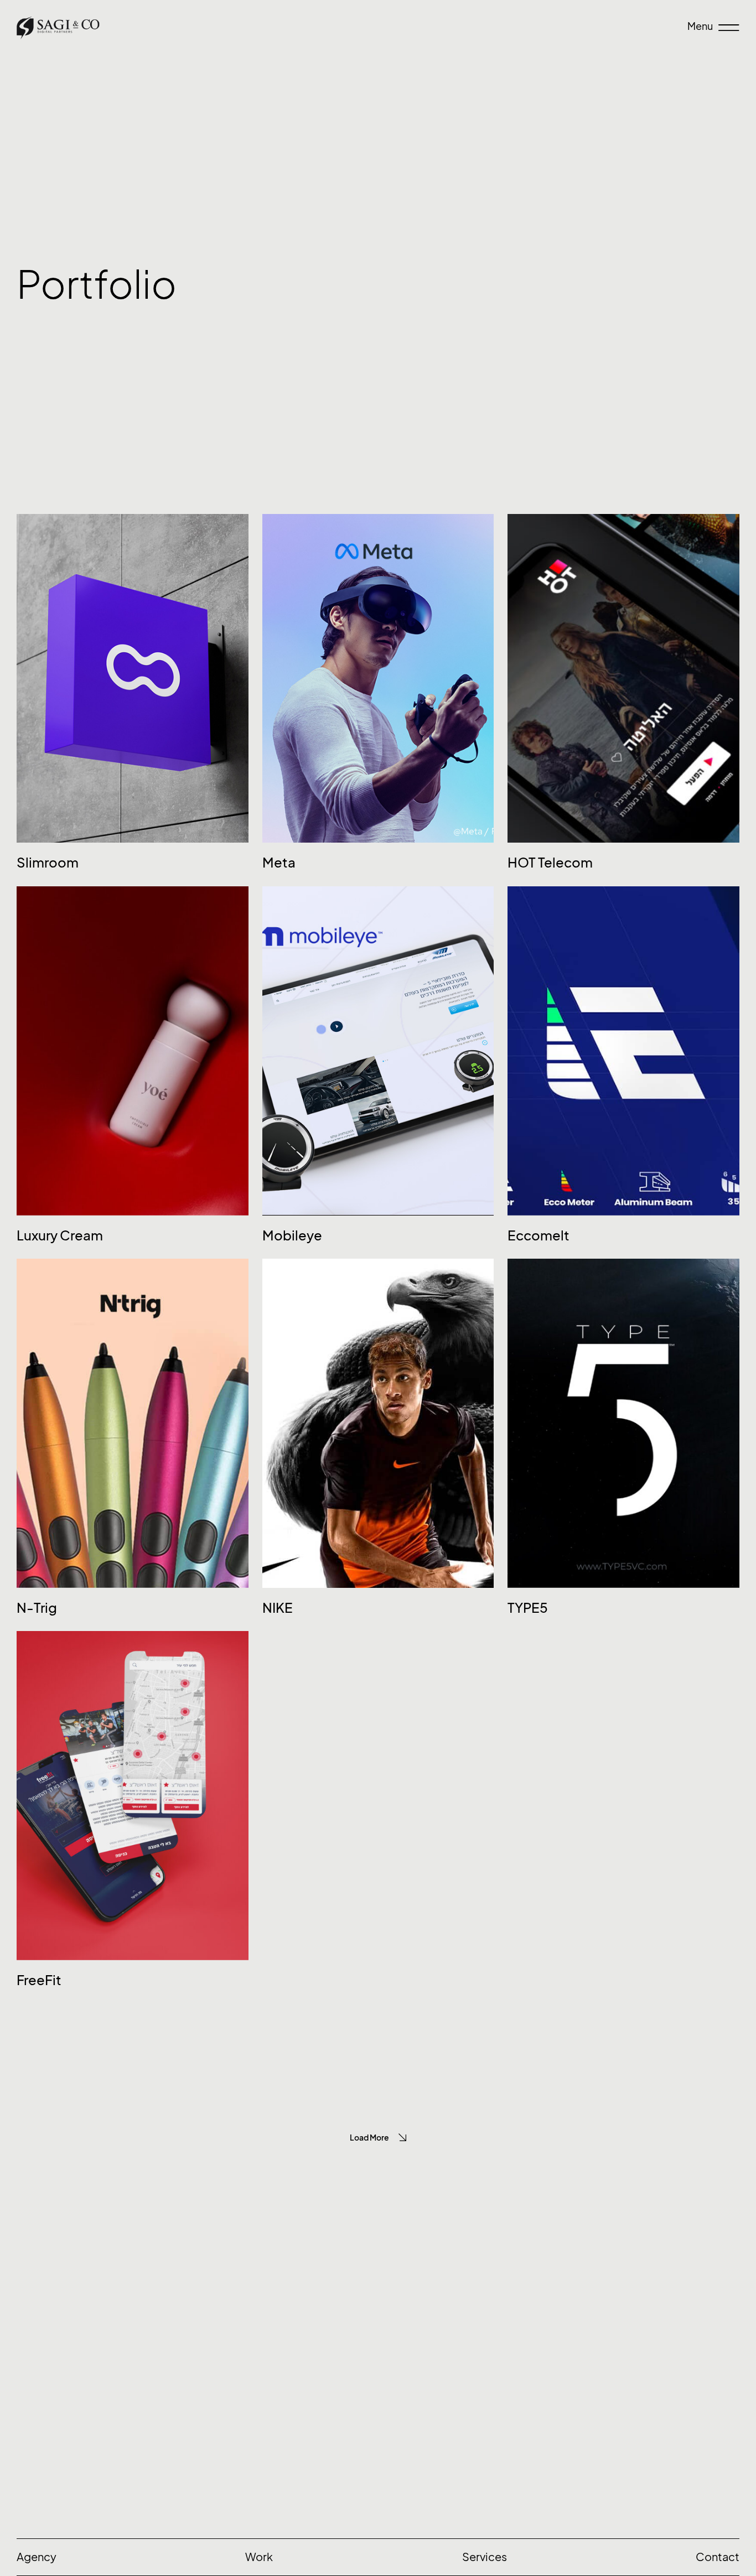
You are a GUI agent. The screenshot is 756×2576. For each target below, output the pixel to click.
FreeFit (39, 1980)
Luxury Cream (60, 1235)
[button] (378, 2138)
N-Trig (37, 1608)
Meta (279, 863)
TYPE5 (528, 1608)
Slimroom (48, 863)
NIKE (278, 1608)
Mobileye (292, 1235)
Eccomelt (538, 1235)
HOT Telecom (550, 863)
